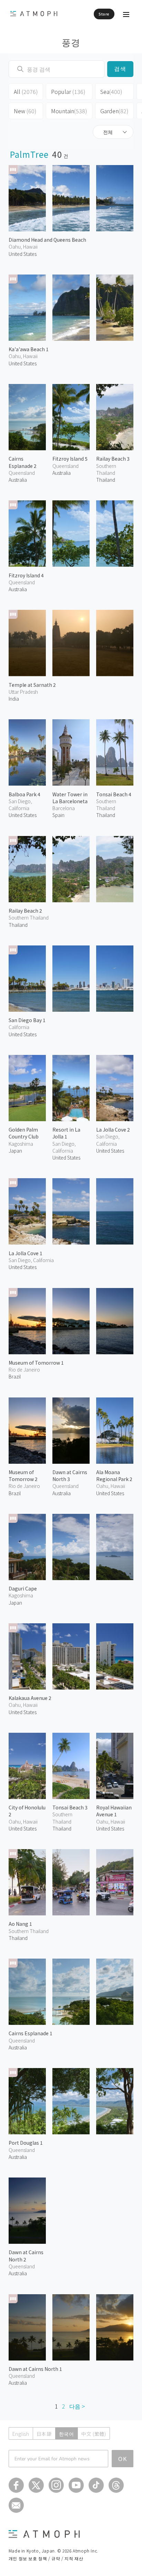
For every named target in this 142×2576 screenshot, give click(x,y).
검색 (120, 69)
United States (23, 254)
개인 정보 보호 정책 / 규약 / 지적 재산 (46, 2558)
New (25, 111)
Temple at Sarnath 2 (32, 685)
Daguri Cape (23, 1588)
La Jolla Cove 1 (26, 1253)
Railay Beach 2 (25, 911)
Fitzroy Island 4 (26, 575)
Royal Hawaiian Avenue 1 (114, 1811)
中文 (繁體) (94, 2434)
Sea (111, 92)
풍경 (71, 42)
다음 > (77, 2406)
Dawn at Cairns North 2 (26, 2256)
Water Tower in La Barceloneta (70, 798)
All (26, 92)
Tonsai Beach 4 (114, 794)
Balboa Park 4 (24, 794)
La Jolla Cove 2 (113, 1130)
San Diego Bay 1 (27, 1020)
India (14, 699)
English (21, 2434)
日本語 (44, 2434)
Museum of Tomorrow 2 (23, 1476)
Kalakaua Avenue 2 (30, 1698)
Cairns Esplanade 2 (23, 462)
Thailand (106, 480)
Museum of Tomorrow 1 (36, 1363)
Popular (68, 92)
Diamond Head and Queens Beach (47, 240)
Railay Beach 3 (113, 459)
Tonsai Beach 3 (70, 1807)
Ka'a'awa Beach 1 (29, 349)
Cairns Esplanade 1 (31, 2033)
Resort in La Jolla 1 (66, 1133)
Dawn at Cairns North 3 (70, 1476)
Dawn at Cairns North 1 (35, 2369)
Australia (18, 480)
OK (123, 2459)
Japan (15, 1151)
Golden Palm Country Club (24, 1133)
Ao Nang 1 (20, 1924)
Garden (114, 111)
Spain (58, 815)
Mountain (69, 111)
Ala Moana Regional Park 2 (114, 1476)
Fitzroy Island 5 (70, 459)
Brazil (15, 1376)
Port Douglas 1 (26, 2143)
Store (104, 14)
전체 (108, 132)
